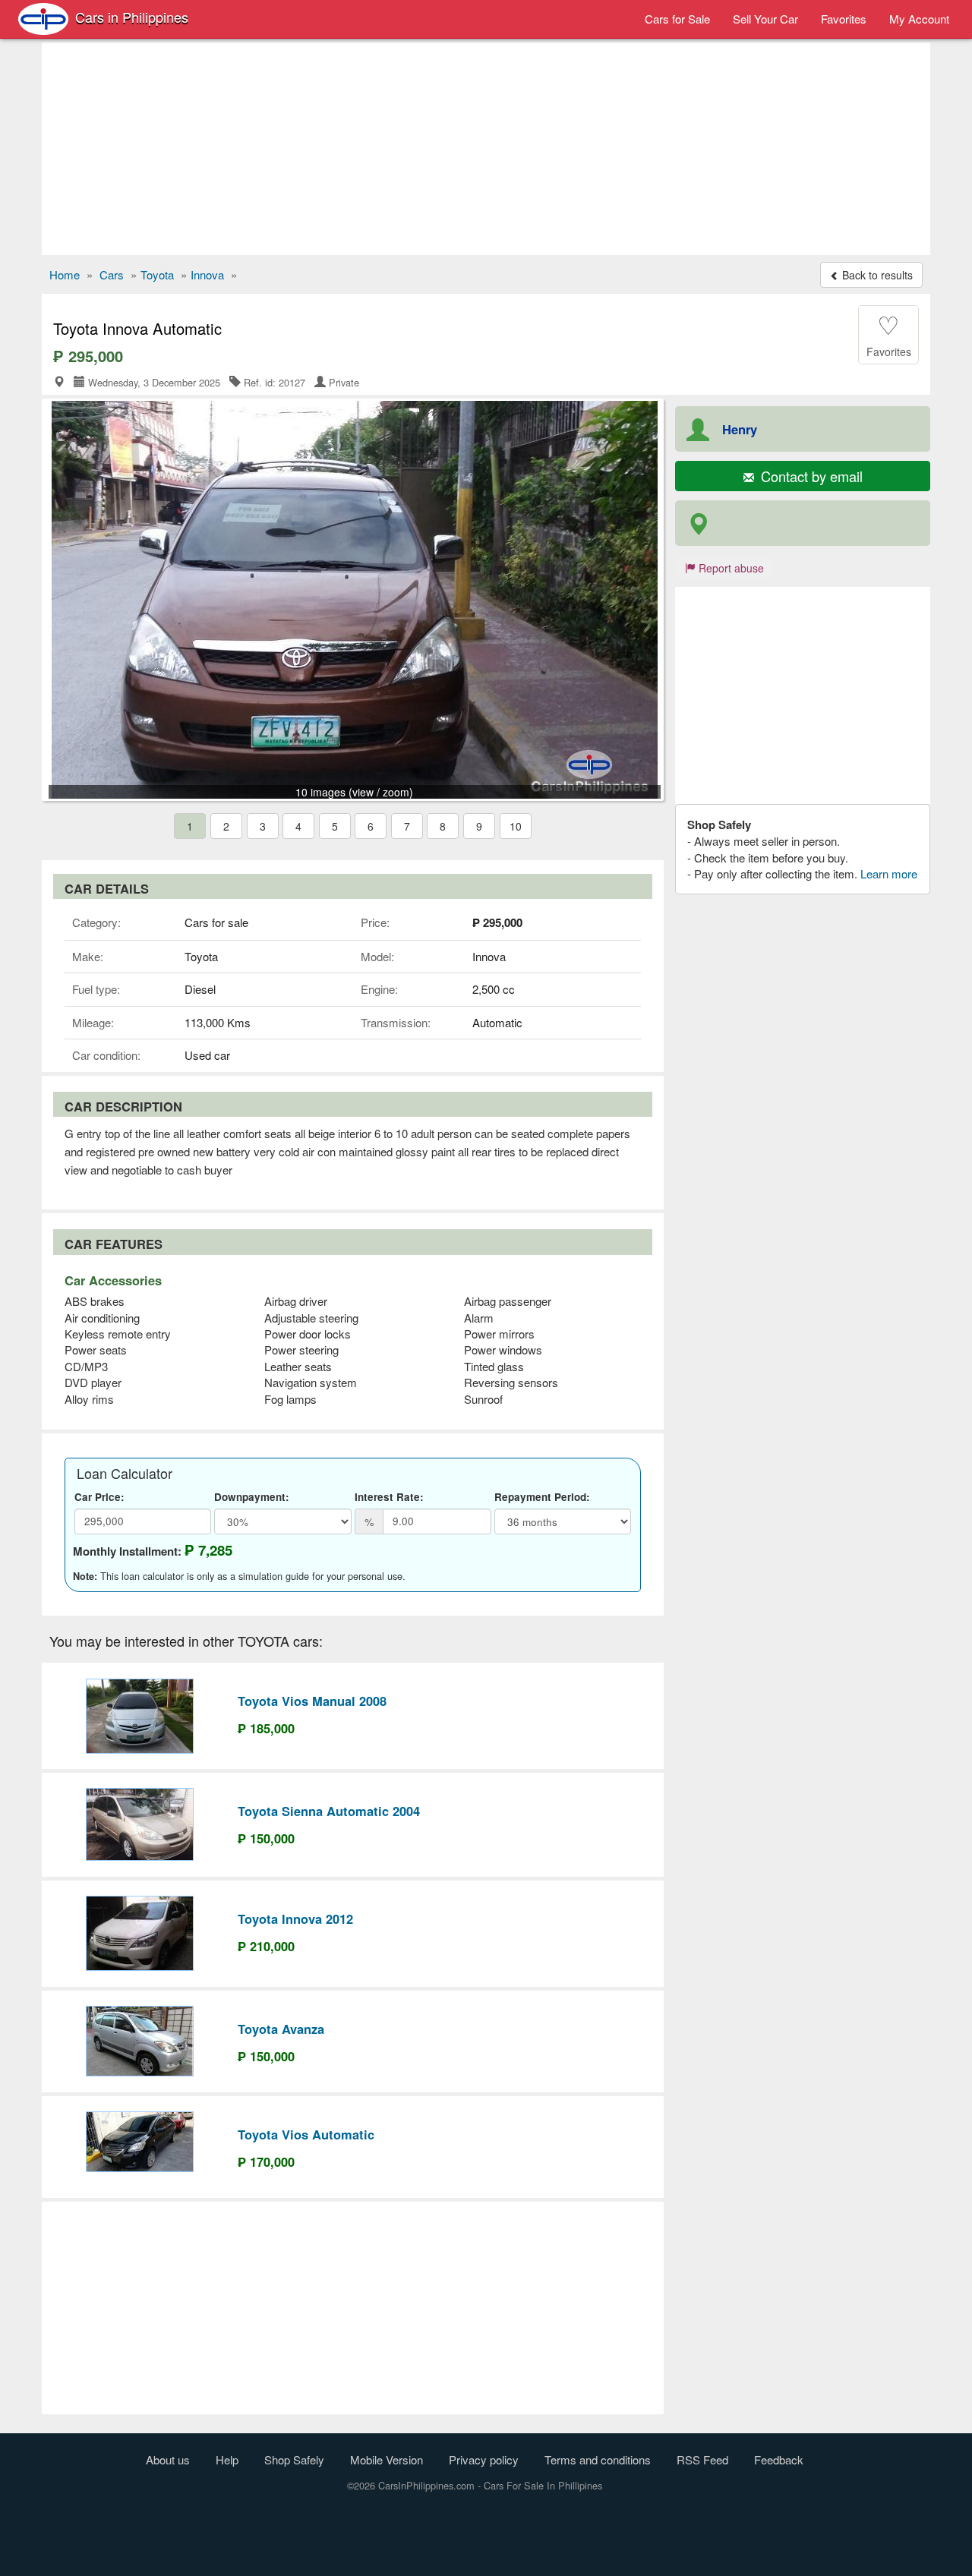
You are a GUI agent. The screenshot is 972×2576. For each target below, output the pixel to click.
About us (168, 2459)
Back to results (876, 275)
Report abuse (730, 568)
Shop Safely (294, 2459)
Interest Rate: (389, 1497)
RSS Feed (702, 2459)
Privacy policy (484, 2459)
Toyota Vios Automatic (306, 2134)
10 (516, 826)
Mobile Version (387, 2459)
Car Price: (99, 1497)
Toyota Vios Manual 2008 (312, 1701)
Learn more (889, 873)
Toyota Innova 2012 (295, 1919)
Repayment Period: (542, 1497)
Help (227, 2459)
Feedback (779, 2459)
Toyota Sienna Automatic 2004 (329, 1811)
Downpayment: (252, 1497)
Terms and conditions (598, 2459)
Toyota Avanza (281, 2029)
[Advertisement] (486, 149)
